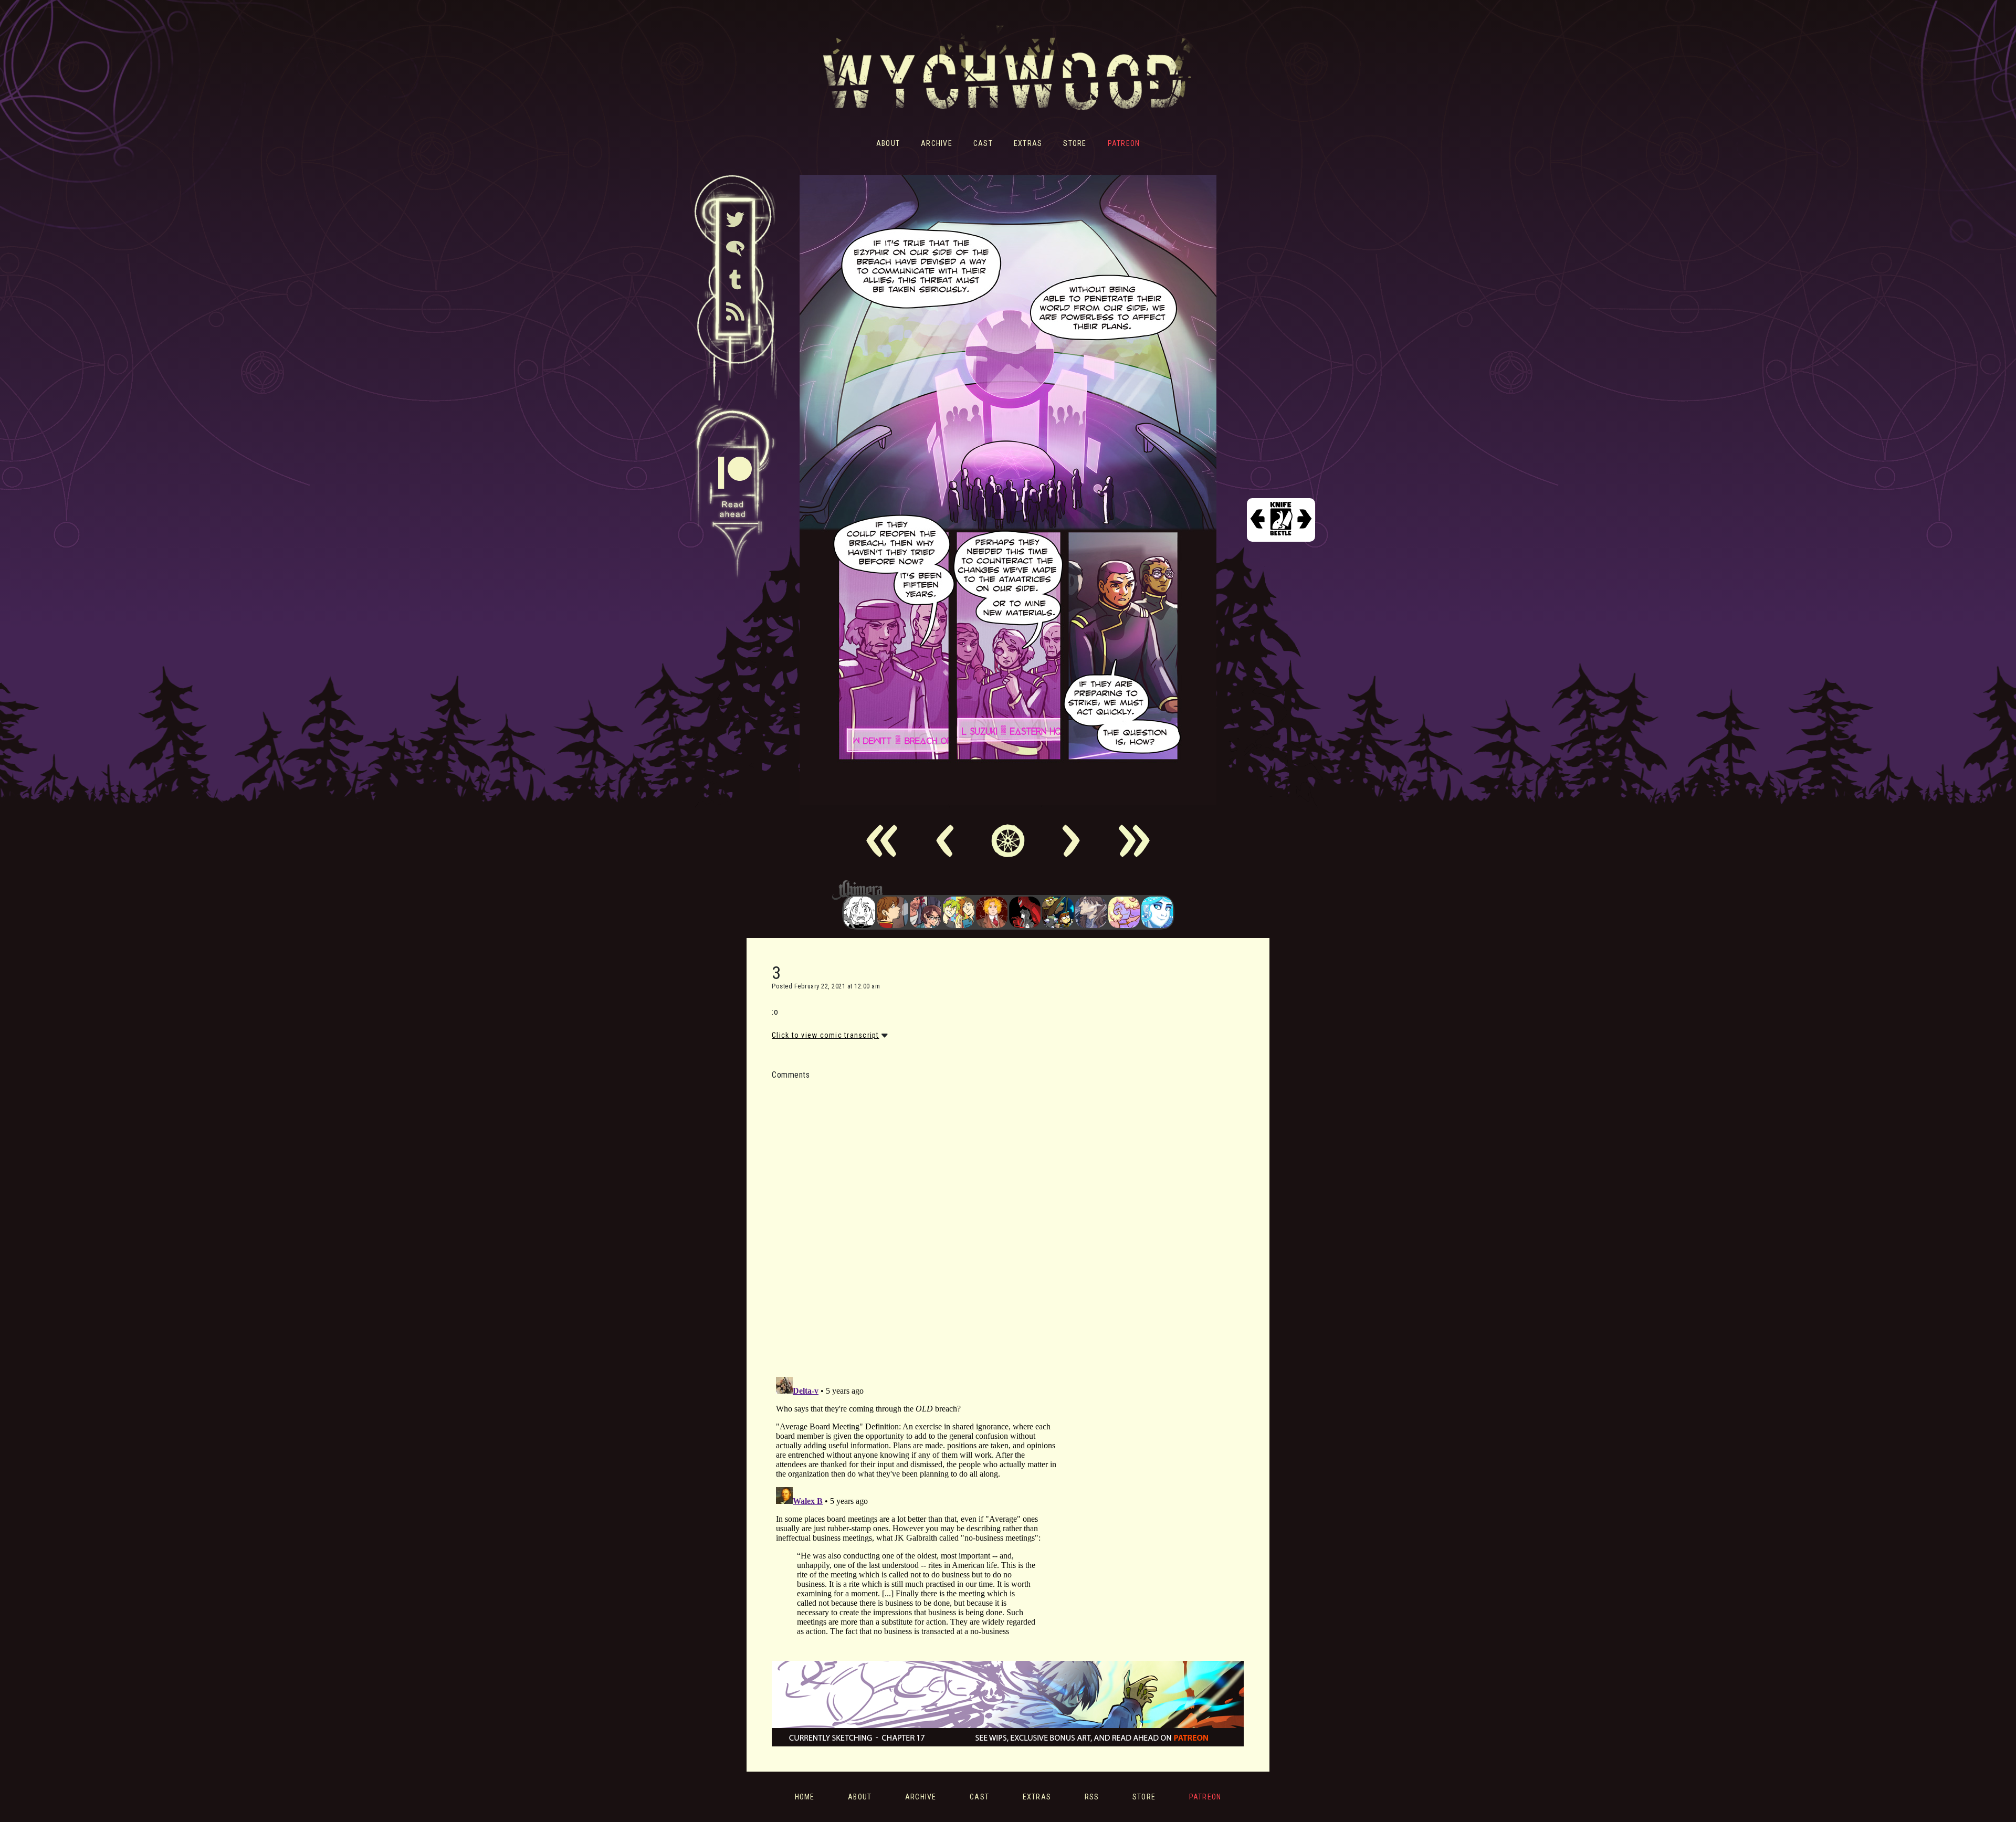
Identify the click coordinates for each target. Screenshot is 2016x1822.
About (888, 143)
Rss (1092, 1797)
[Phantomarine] (1157, 912)
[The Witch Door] (1091, 912)
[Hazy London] (959, 912)
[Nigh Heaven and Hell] (1025, 912)
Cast (983, 143)
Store (1075, 143)
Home (805, 1797)
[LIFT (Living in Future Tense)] (926, 912)
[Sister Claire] (1124, 912)
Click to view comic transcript (826, 1035)
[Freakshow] (892, 912)
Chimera (1002, 890)
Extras (1028, 143)
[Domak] (859, 912)
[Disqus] (916, 1222)
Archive (937, 143)
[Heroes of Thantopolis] (1058, 912)
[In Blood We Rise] (992, 912)
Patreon (1124, 143)
